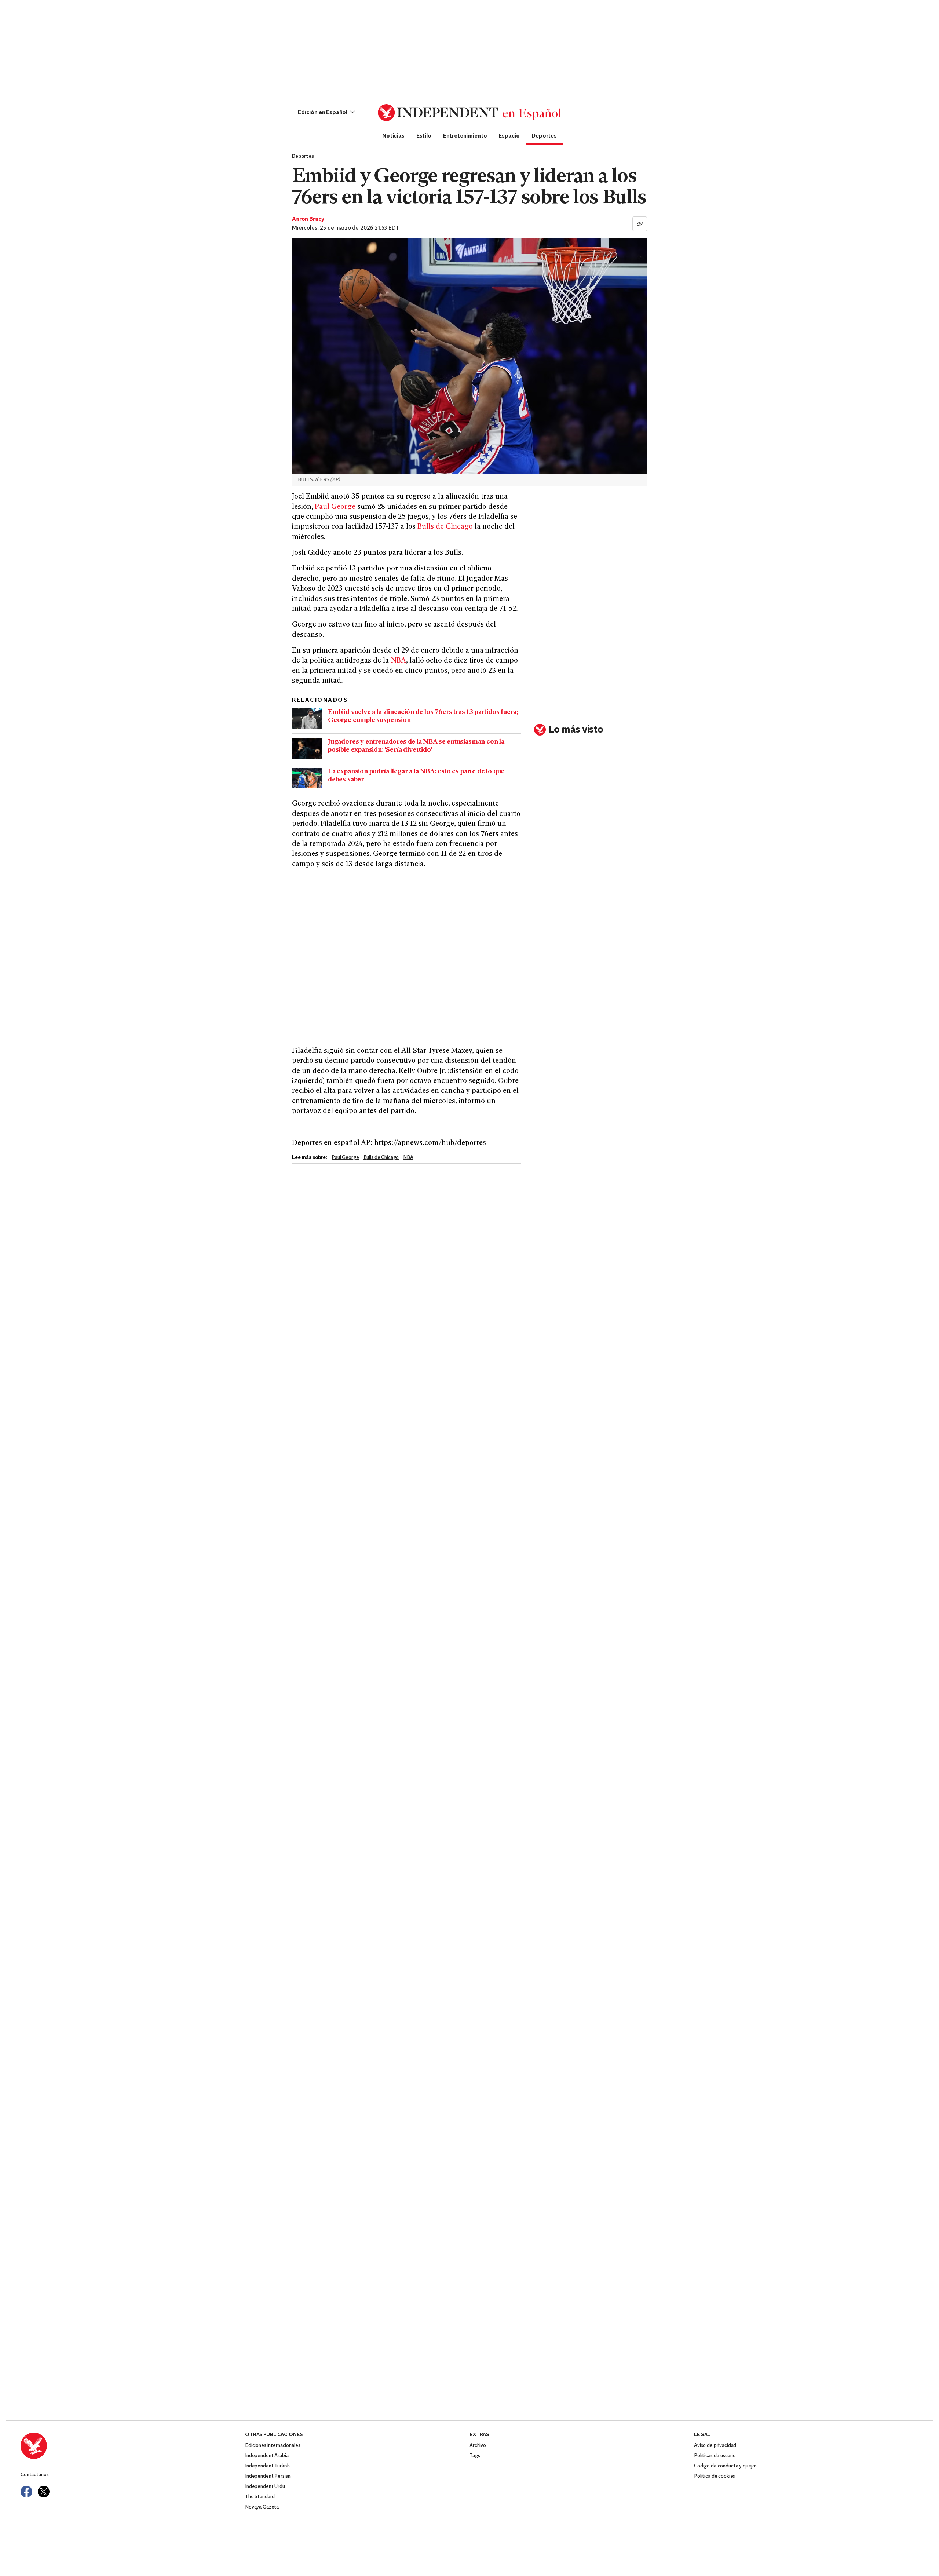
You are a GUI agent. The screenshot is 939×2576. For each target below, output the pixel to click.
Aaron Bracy (308, 219)
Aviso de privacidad (715, 2446)
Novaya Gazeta (262, 2507)
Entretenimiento (465, 135)
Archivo (478, 2446)
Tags (475, 2456)
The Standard (260, 2497)
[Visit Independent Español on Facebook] (26, 2492)
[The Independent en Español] (469, 113)
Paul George (335, 507)
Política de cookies (715, 2476)
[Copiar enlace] (640, 224)
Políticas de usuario (715, 2456)
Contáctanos (34, 2475)
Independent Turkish (267, 2466)
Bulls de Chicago (445, 527)
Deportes (544, 135)
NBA (398, 661)
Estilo (424, 135)
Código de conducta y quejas (725, 2466)
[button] (326, 113)
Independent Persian (268, 2476)
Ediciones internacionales (273, 2446)
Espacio (509, 135)
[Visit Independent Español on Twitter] (44, 2492)
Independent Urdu (265, 2487)
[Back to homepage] (133, 2446)
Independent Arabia (267, 2456)
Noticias (393, 135)
